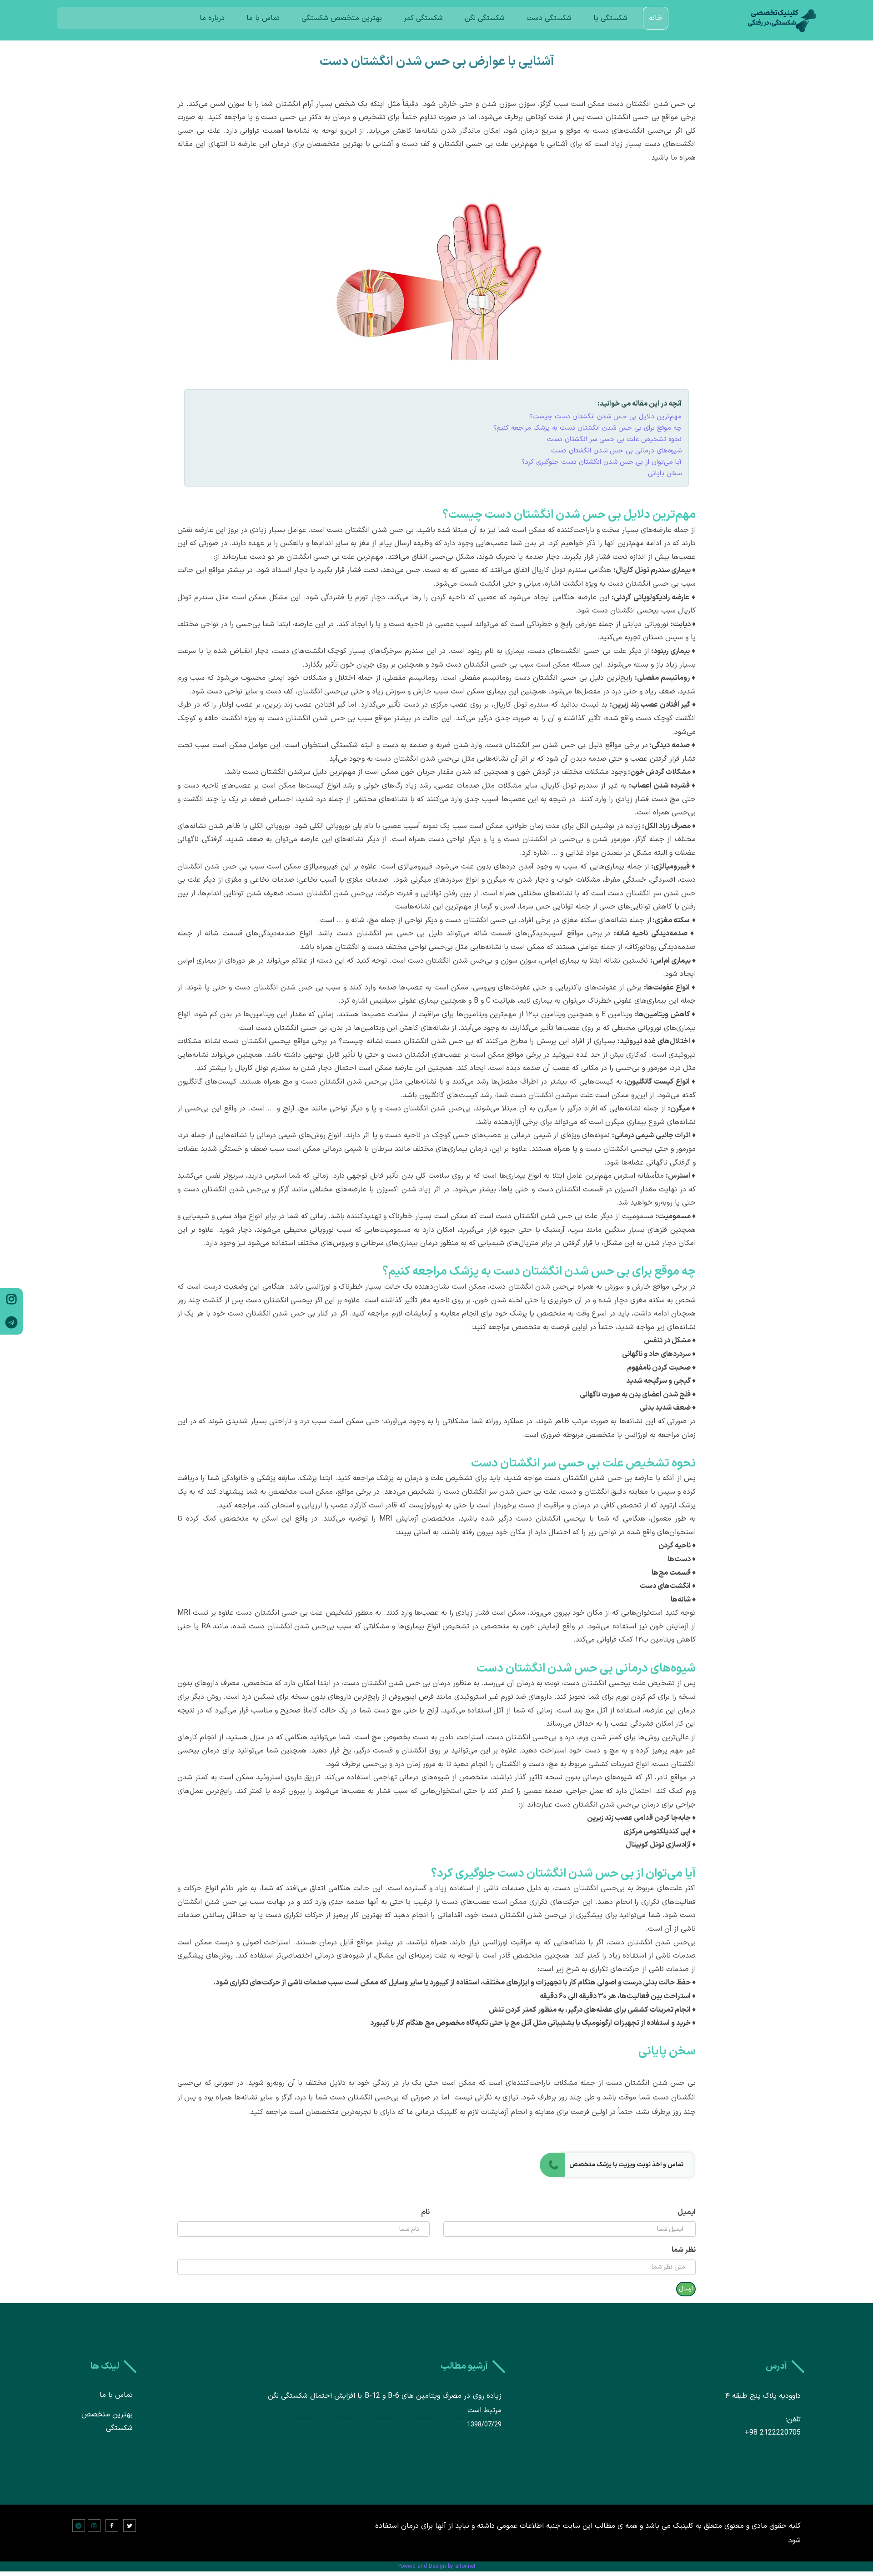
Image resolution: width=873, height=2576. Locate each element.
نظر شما (684, 2250)
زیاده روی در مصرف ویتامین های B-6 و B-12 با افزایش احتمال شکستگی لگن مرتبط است (385, 2403)
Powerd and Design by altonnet (436, 2566)
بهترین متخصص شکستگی (342, 18)
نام (425, 2212)
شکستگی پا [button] (610, 18)
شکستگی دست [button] (549, 18)
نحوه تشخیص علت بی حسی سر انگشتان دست (614, 439)
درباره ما (212, 18)
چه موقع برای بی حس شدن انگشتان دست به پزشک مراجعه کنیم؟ (587, 428)
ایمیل (687, 2212)
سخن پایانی (665, 474)
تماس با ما (263, 18)
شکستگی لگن (485, 18)
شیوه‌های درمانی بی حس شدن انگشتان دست (616, 451)
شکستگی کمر (423, 18)
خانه (656, 18)
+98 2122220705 (773, 2433)
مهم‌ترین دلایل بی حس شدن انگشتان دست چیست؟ (605, 417)
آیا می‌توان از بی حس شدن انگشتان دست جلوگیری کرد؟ (602, 462)
